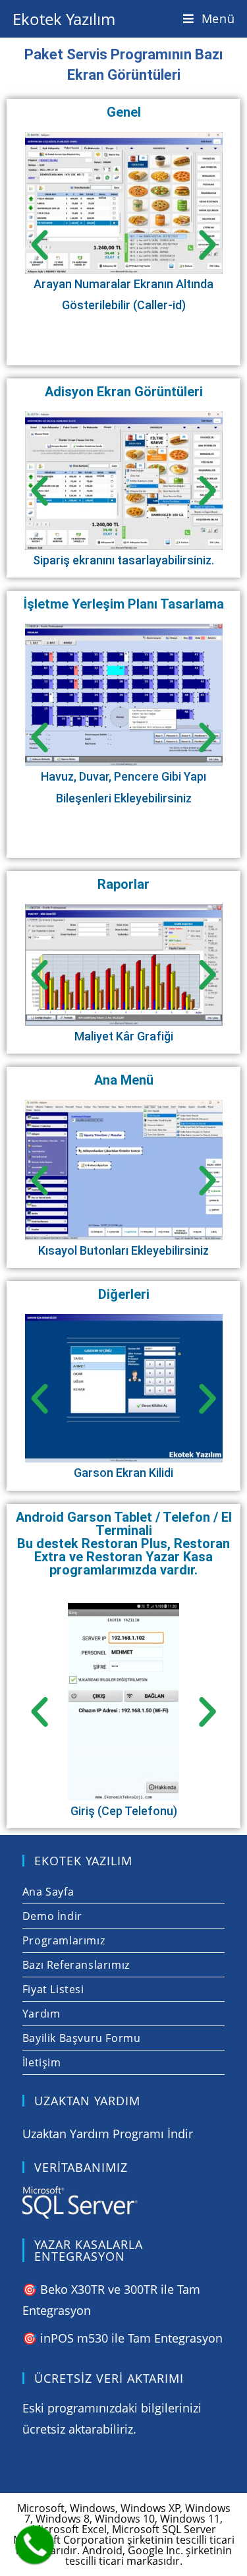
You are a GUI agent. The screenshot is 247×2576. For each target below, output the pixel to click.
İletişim (42, 2062)
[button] (40, 245)
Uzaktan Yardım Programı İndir (108, 2134)
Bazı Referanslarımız (76, 1965)
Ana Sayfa (48, 1892)
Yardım (41, 2014)
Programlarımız (64, 1940)
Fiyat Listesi (53, 1989)
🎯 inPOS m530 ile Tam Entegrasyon (123, 2338)
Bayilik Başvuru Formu (82, 2038)
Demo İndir (52, 1916)
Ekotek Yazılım (64, 19)
